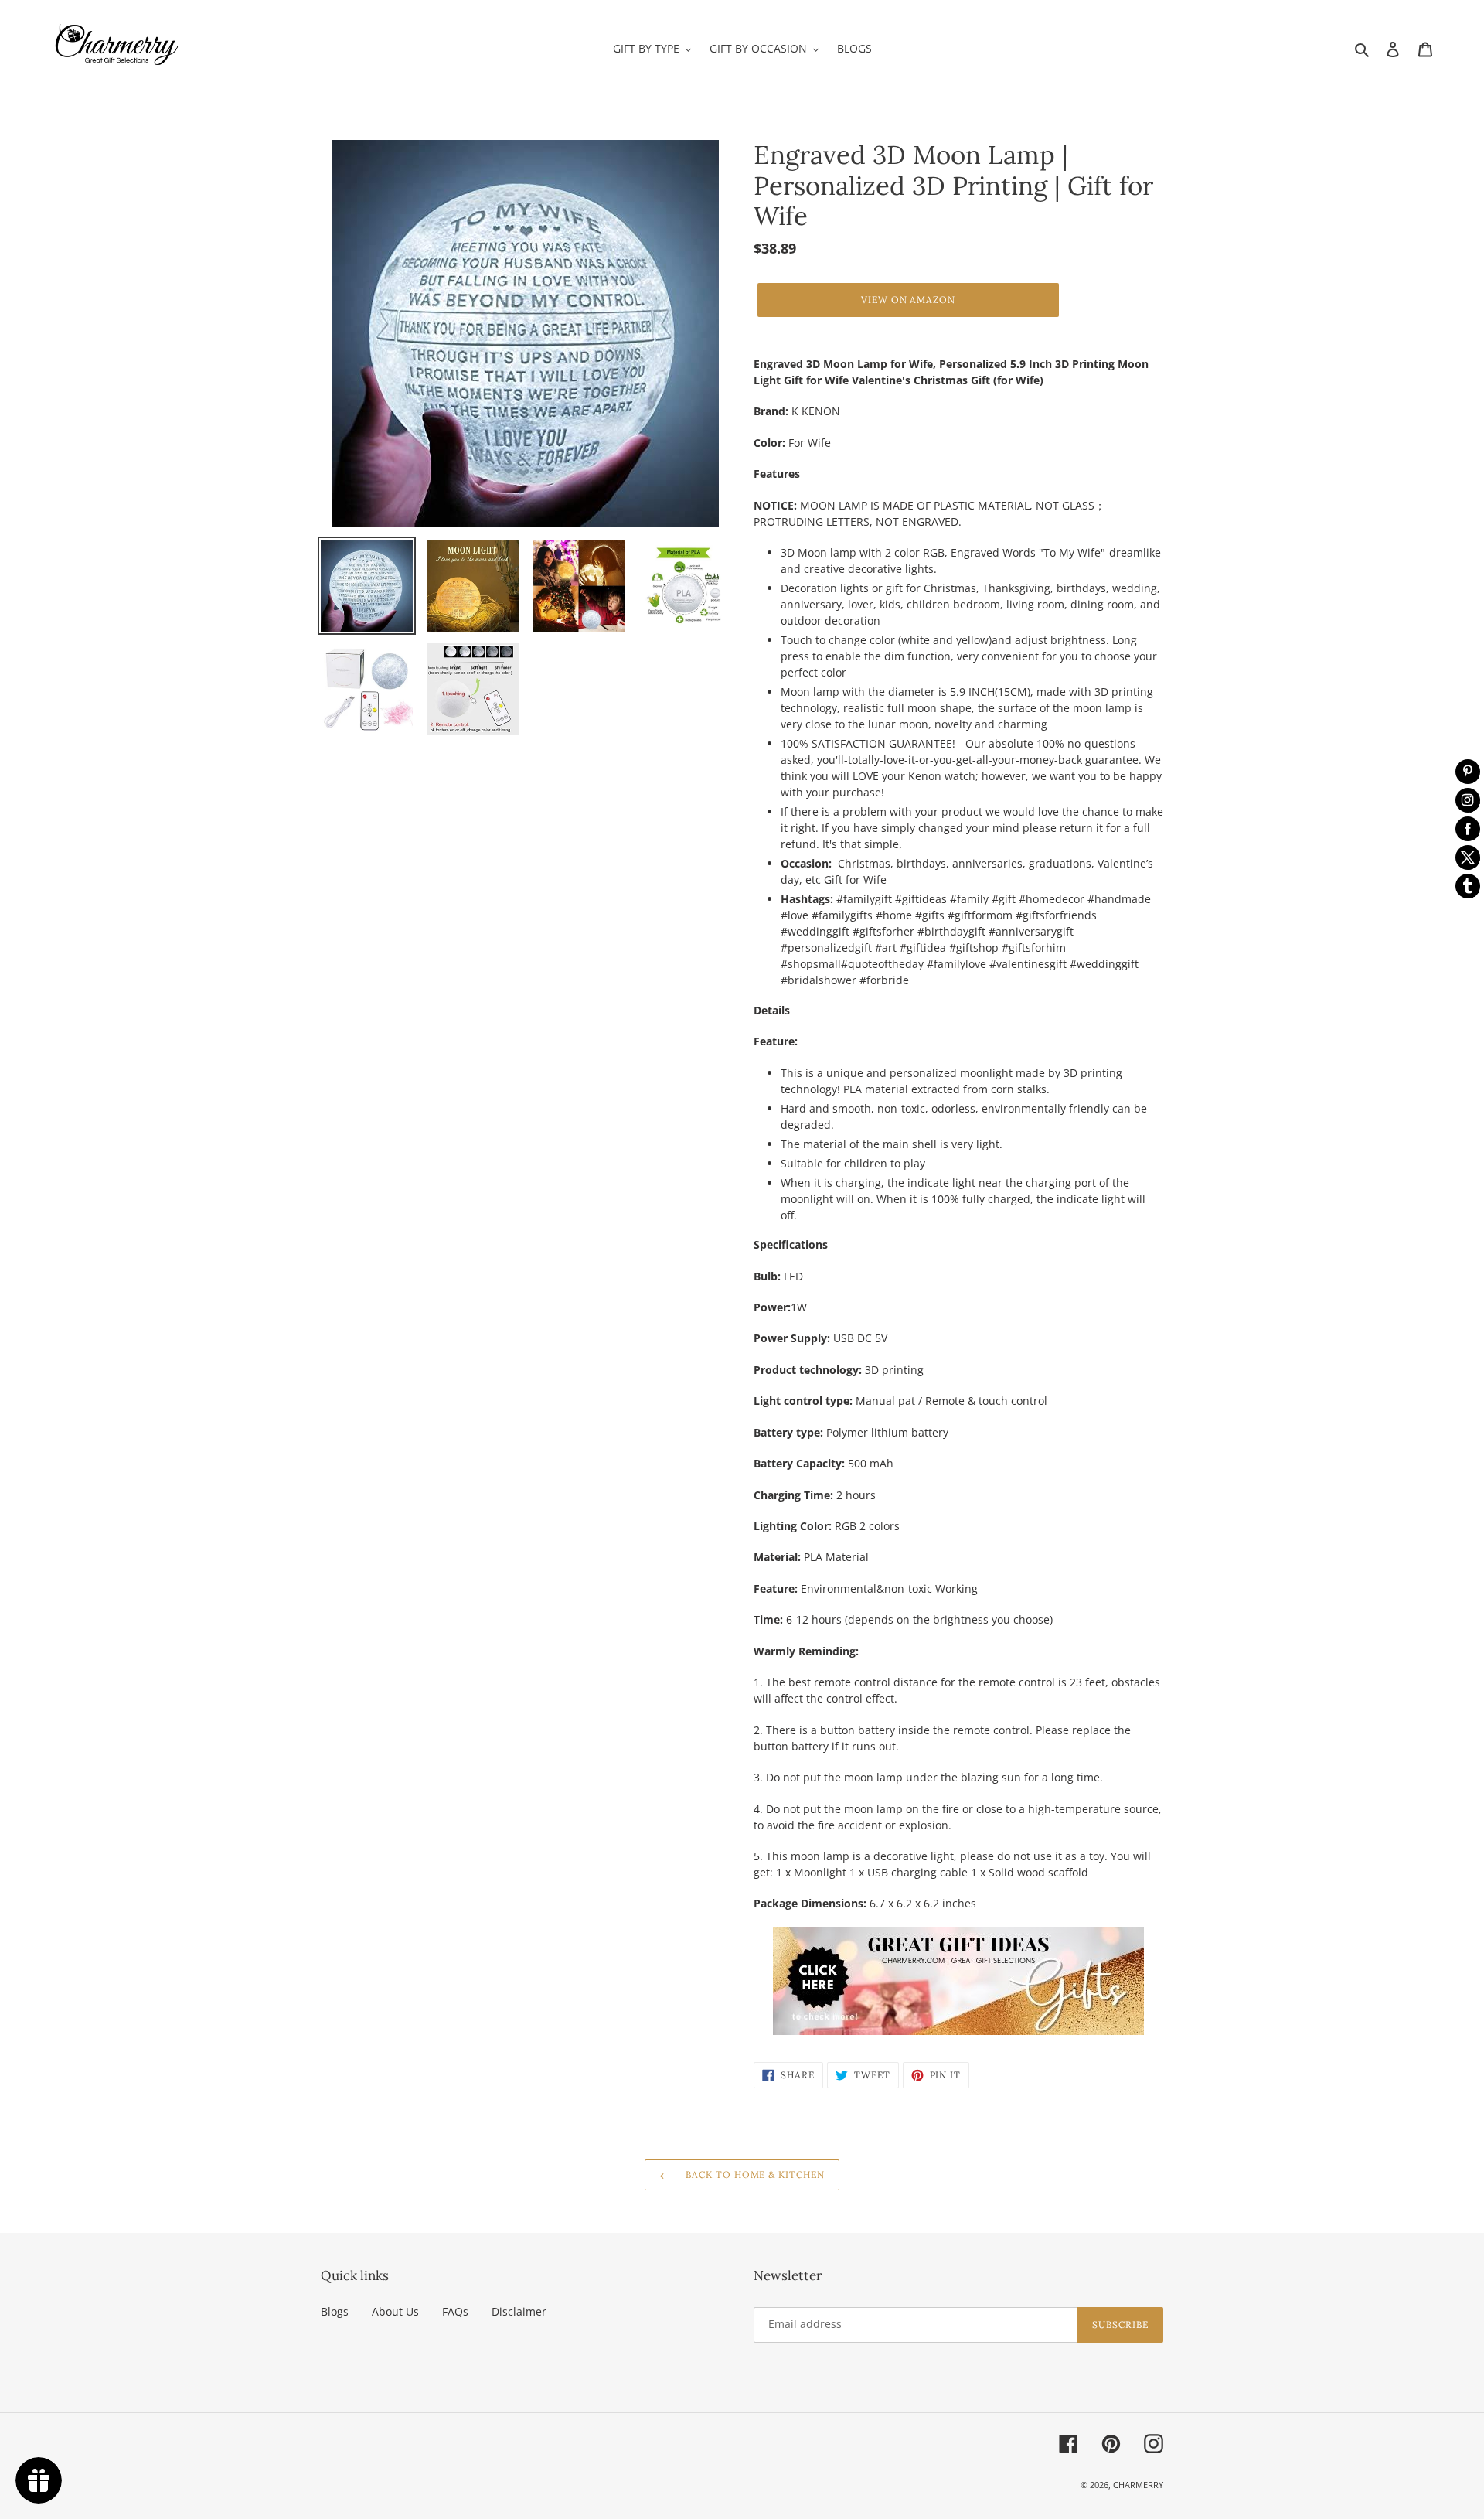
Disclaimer (519, 2311)
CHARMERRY (1138, 2485)
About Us (395, 2311)
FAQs (455, 2311)
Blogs (335, 2311)
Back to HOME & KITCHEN (754, 2175)
